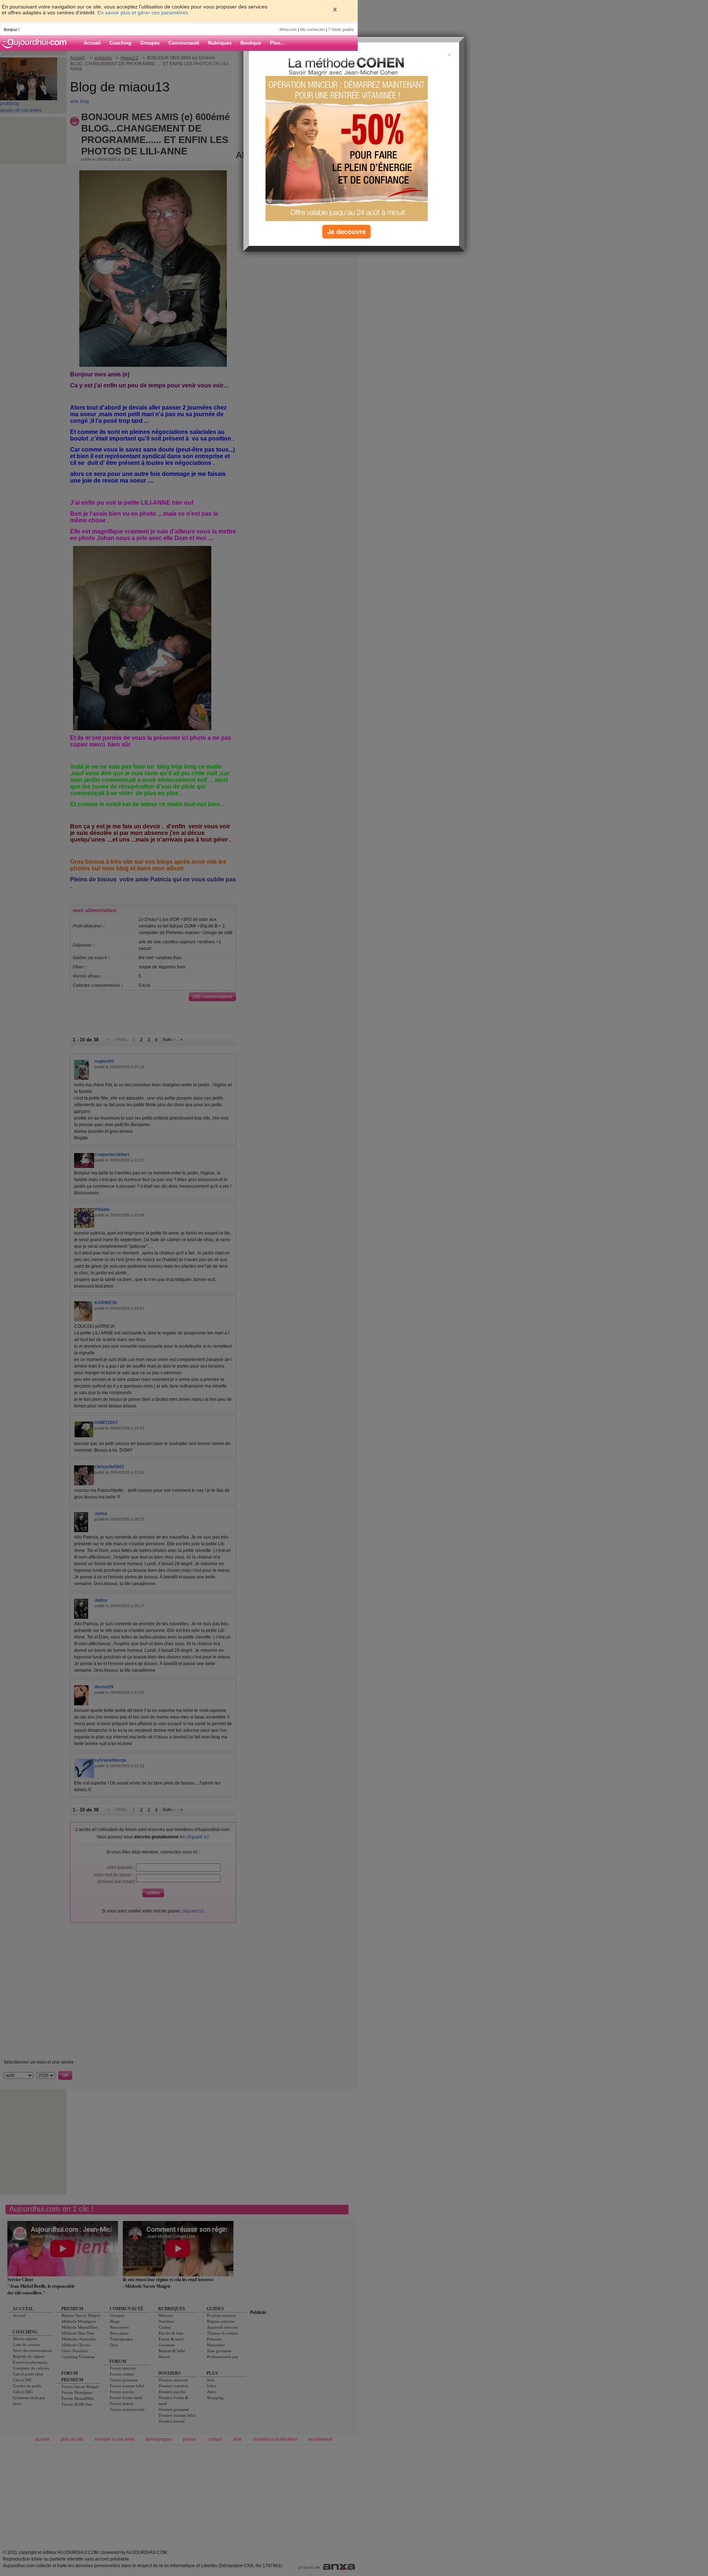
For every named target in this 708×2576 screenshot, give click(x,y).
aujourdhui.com (37, 43)
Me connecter (313, 29)
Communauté (184, 43)
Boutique (251, 43)
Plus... (277, 43)
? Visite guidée (341, 29)
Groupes (150, 43)
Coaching (120, 43)
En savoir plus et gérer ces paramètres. (143, 13)
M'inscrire (288, 29)
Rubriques (220, 43)
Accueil (92, 43)
